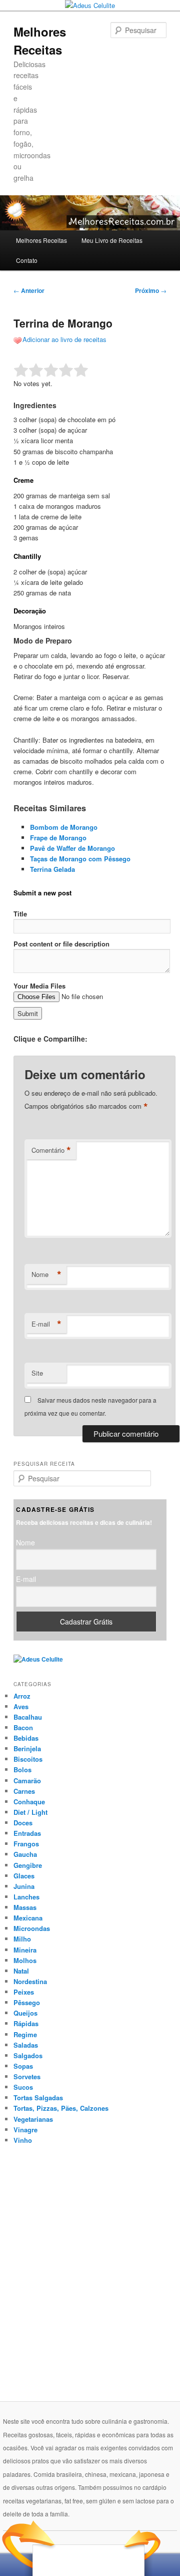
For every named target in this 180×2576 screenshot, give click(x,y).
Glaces (24, 1876)
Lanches (26, 1897)
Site (37, 1373)
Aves (21, 1706)
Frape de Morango (58, 838)
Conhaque (29, 1802)
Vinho (23, 2140)
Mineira (25, 1950)
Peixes (24, 1992)
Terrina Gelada (52, 869)
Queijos (25, 2013)
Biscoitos (28, 1759)
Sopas (23, 2066)
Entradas (27, 1833)
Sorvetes (27, 2076)
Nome (46, 1274)
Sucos (23, 2087)
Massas (25, 1907)
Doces (23, 1823)
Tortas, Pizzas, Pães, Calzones (61, 2108)
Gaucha (25, 1854)
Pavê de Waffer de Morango (72, 848)
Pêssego (27, 2002)
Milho (22, 1939)
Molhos (25, 1960)
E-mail (46, 1324)
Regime (25, 2034)
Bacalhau (28, 1717)
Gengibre (28, 1865)
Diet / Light (30, 1812)
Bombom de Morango (64, 827)
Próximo (151, 290)
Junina (24, 1886)
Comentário (51, 1150)
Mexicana (28, 1918)
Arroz (22, 1696)
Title (20, 914)
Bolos (22, 1769)
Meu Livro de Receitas (112, 240)
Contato (27, 260)
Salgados (28, 2055)
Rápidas (26, 2023)
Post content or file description (61, 944)
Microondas (32, 1928)
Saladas (26, 2045)
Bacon (23, 1727)
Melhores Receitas (41, 240)
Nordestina (30, 1981)
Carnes (24, 1791)
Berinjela (27, 1748)
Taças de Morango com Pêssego (80, 859)
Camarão (27, 1781)
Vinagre (25, 2130)
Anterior (29, 290)
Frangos (26, 1844)
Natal (21, 1971)
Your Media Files (39, 986)
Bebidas (26, 1738)
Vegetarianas (33, 2119)
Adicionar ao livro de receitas (64, 339)
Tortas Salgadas (38, 2098)
